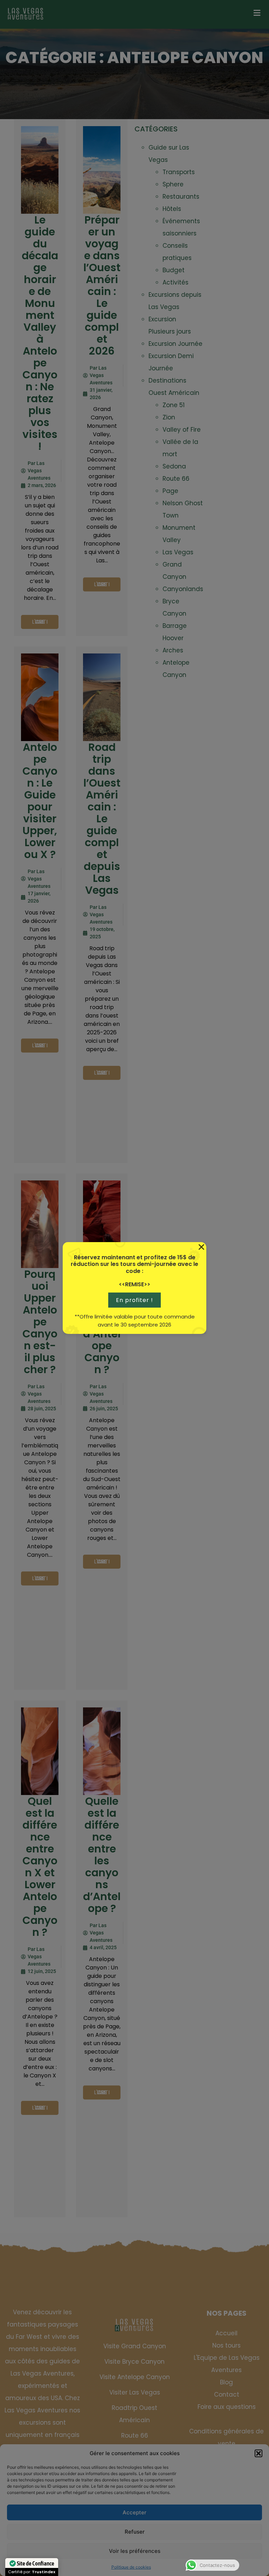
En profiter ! (134, 1300)
